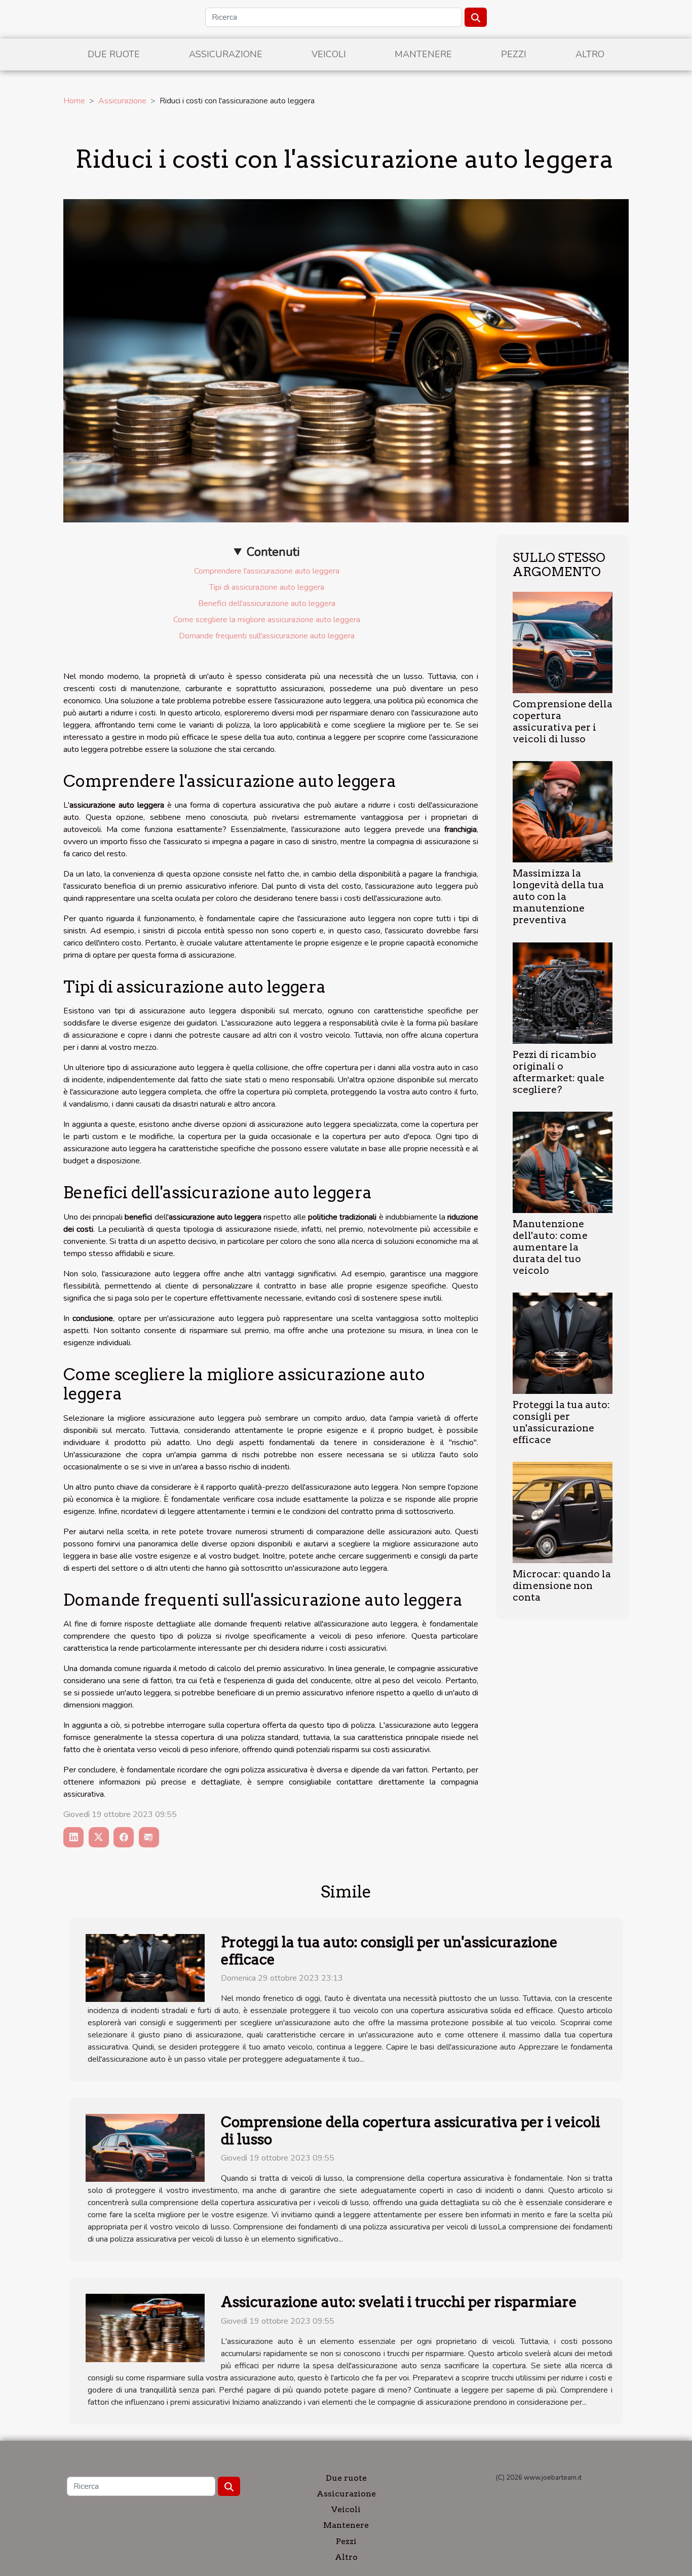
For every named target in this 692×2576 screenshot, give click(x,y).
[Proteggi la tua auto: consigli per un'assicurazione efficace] (563, 1343)
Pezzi (514, 54)
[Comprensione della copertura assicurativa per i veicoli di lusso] (563, 642)
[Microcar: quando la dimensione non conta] (563, 1512)
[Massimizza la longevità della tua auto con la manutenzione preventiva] (563, 811)
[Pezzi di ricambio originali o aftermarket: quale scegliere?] (563, 992)
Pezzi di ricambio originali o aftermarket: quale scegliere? (559, 1072)
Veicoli (329, 54)
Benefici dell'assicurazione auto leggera (267, 603)
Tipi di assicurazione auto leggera (267, 587)
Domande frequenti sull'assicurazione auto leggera (267, 636)
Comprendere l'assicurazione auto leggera (267, 571)
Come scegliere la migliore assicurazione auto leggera (267, 620)
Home (74, 101)
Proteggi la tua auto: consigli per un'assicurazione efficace (561, 1422)
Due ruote (114, 54)
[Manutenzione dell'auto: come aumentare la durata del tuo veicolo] (563, 1162)
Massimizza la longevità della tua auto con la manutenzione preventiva (558, 897)
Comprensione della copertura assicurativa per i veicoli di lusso (563, 722)
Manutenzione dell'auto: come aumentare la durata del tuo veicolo (550, 1247)
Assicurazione (226, 54)
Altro (590, 54)
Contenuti (273, 552)
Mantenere (423, 54)
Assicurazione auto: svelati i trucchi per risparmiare (399, 2302)
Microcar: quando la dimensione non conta (562, 1586)
